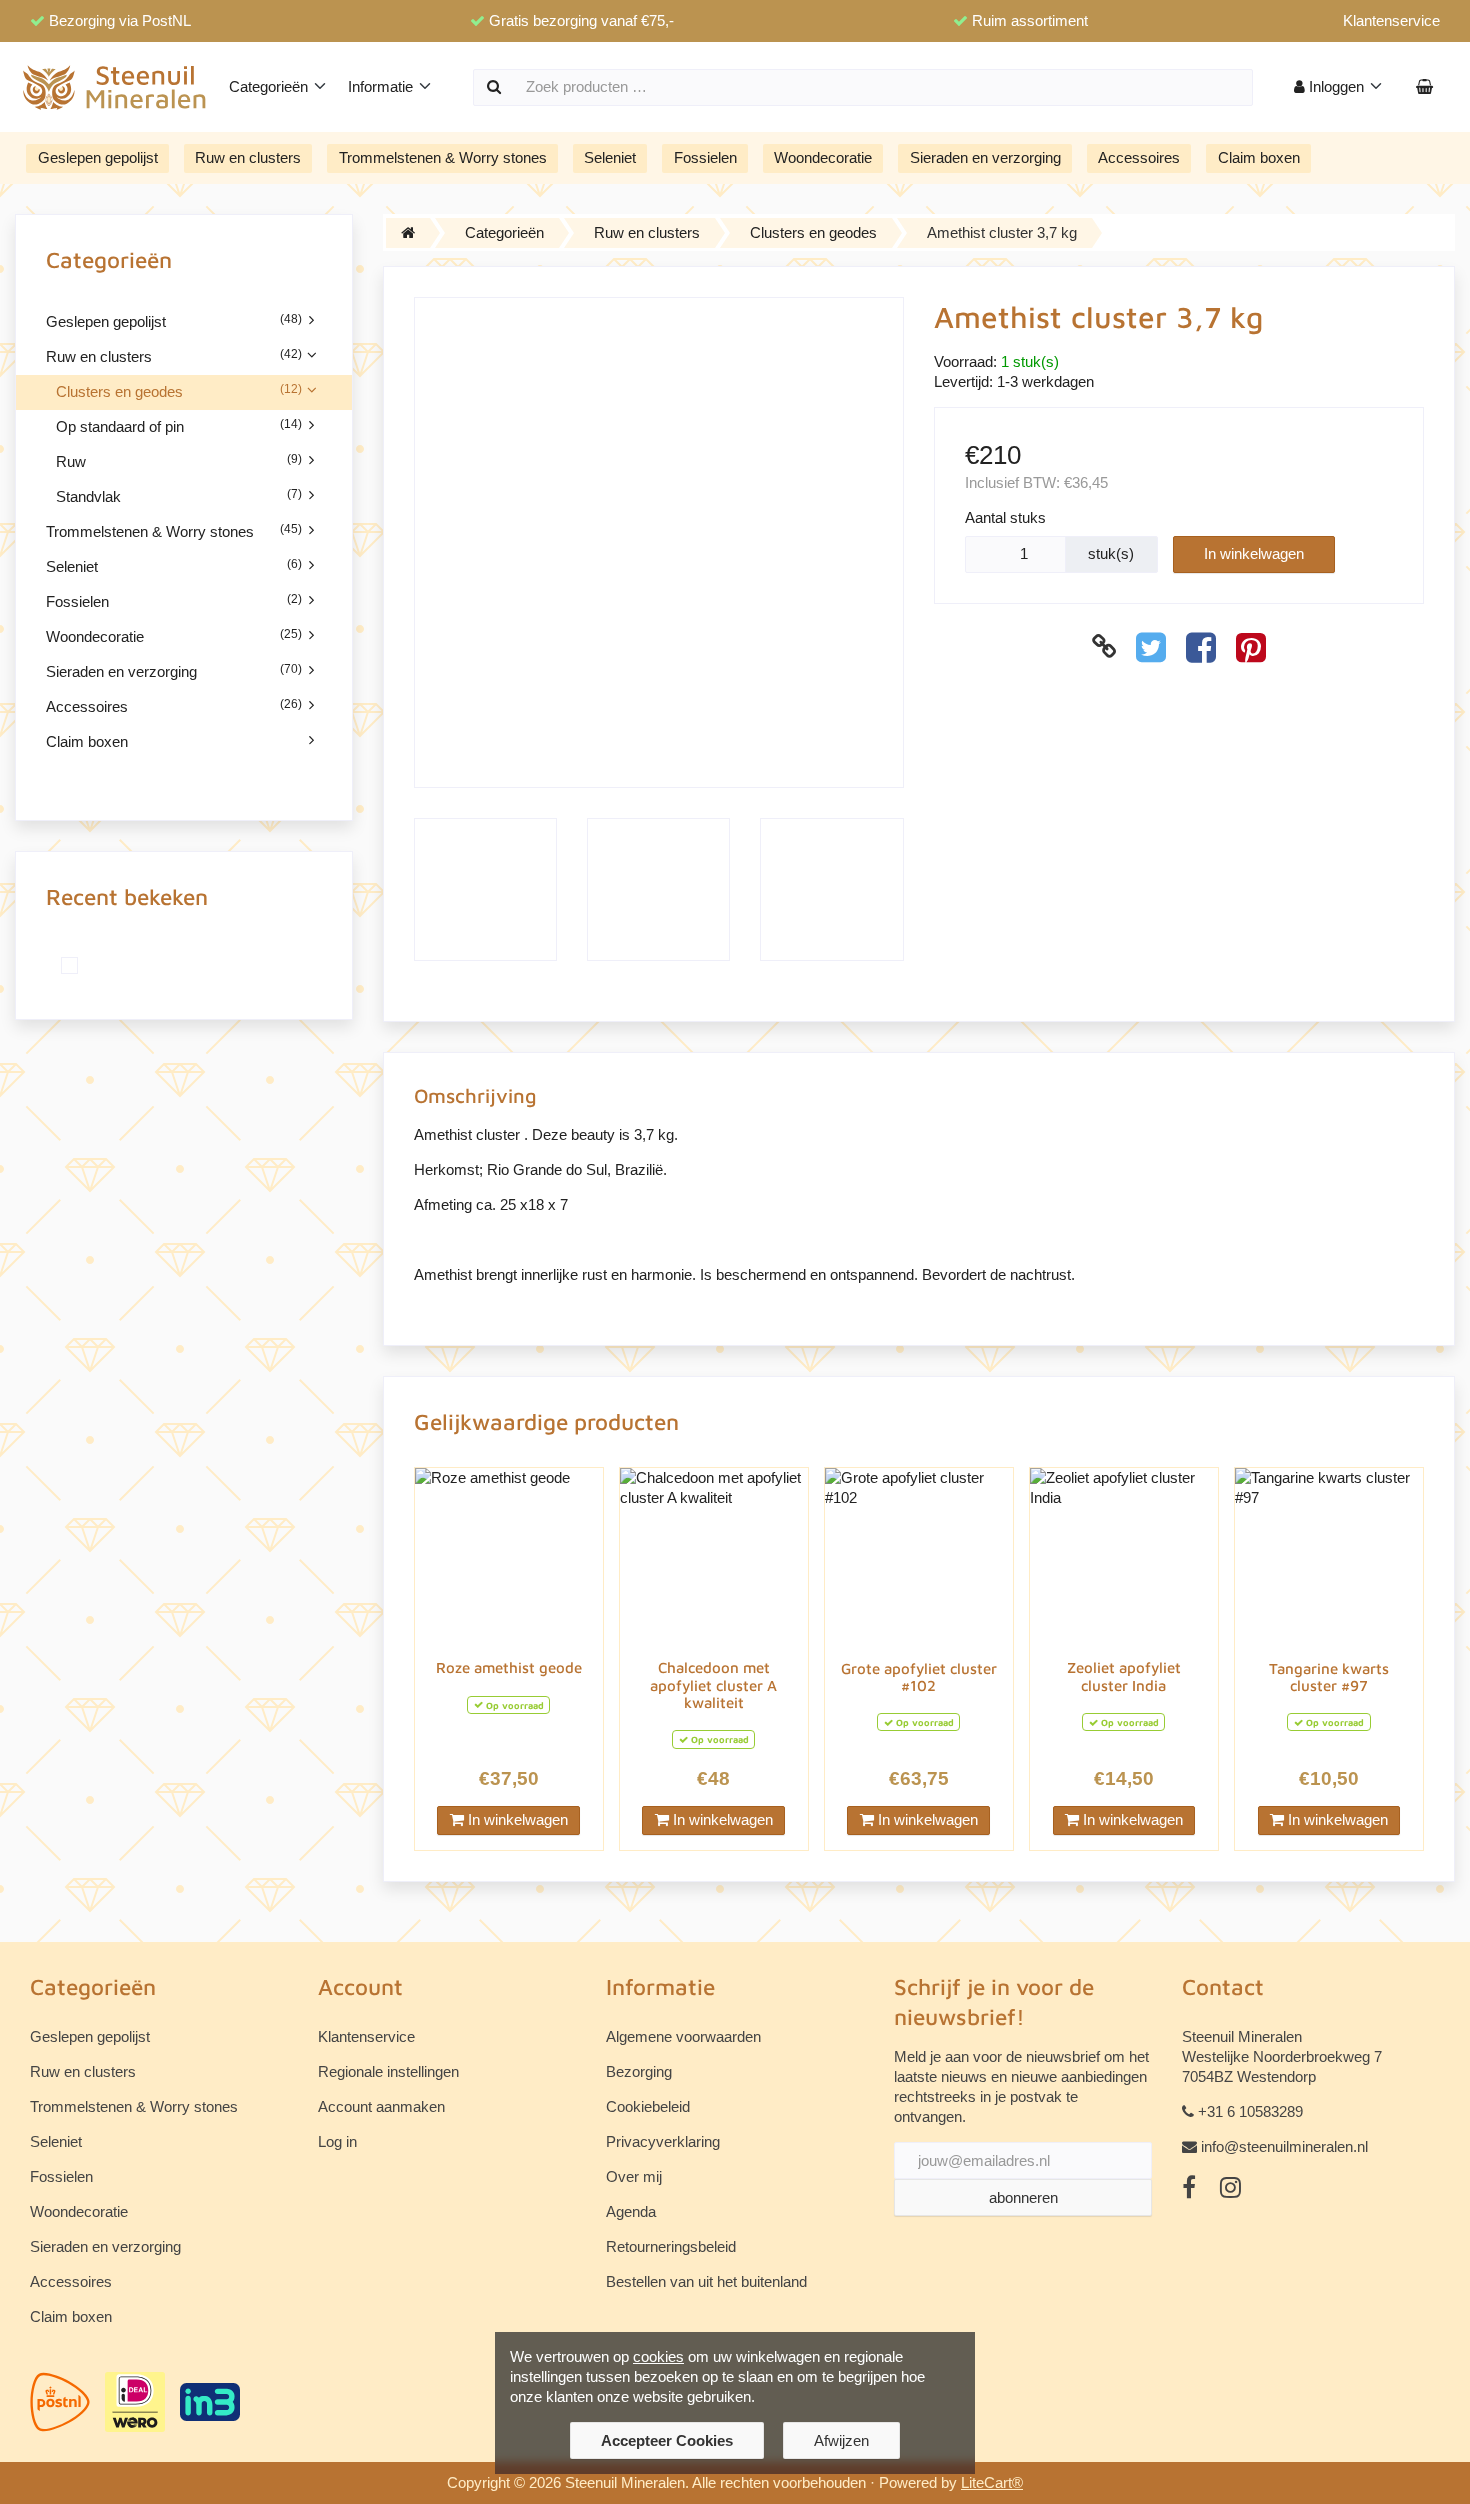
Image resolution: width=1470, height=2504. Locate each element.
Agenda (631, 2211)
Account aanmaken (381, 2106)
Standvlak (179, 496)
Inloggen (1336, 86)
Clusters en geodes (179, 391)
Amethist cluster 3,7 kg (1002, 232)
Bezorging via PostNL (120, 20)
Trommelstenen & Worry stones (443, 157)
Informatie (382, 86)
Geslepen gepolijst (98, 157)
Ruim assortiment (1030, 20)
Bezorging (639, 2071)
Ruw (179, 461)
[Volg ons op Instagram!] (1230, 2188)
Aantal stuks (1005, 517)
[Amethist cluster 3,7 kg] (75, 965)
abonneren (1023, 2197)
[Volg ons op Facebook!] (1189, 2188)
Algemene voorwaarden (683, 2036)
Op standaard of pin (179, 426)
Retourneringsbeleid (671, 2246)
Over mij (634, 2176)
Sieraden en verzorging (985, 157)
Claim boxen (1259, 157)
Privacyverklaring (663, 2141)
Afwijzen (841, 2440)
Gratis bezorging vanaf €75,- (581, 20)
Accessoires (1139, 157)
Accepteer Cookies (667, 2440)
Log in (337, 2141)
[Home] (408, 233)
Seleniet (610, 157)
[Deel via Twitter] (1151, 647)
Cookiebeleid (648, 2106)
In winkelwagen (1254, 553)
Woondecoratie (823, 157)
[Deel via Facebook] (1201, 647)
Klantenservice (1391, 20)
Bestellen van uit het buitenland (706, 2281)
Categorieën (270, 86)
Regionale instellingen (388, 2071)
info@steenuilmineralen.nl (1284, 2146)
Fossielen (705, 157)
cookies (658, 2356)
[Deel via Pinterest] (1251, 647)
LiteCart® (992, 2482)
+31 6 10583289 (1250, 2111)
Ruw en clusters (248, 157)
